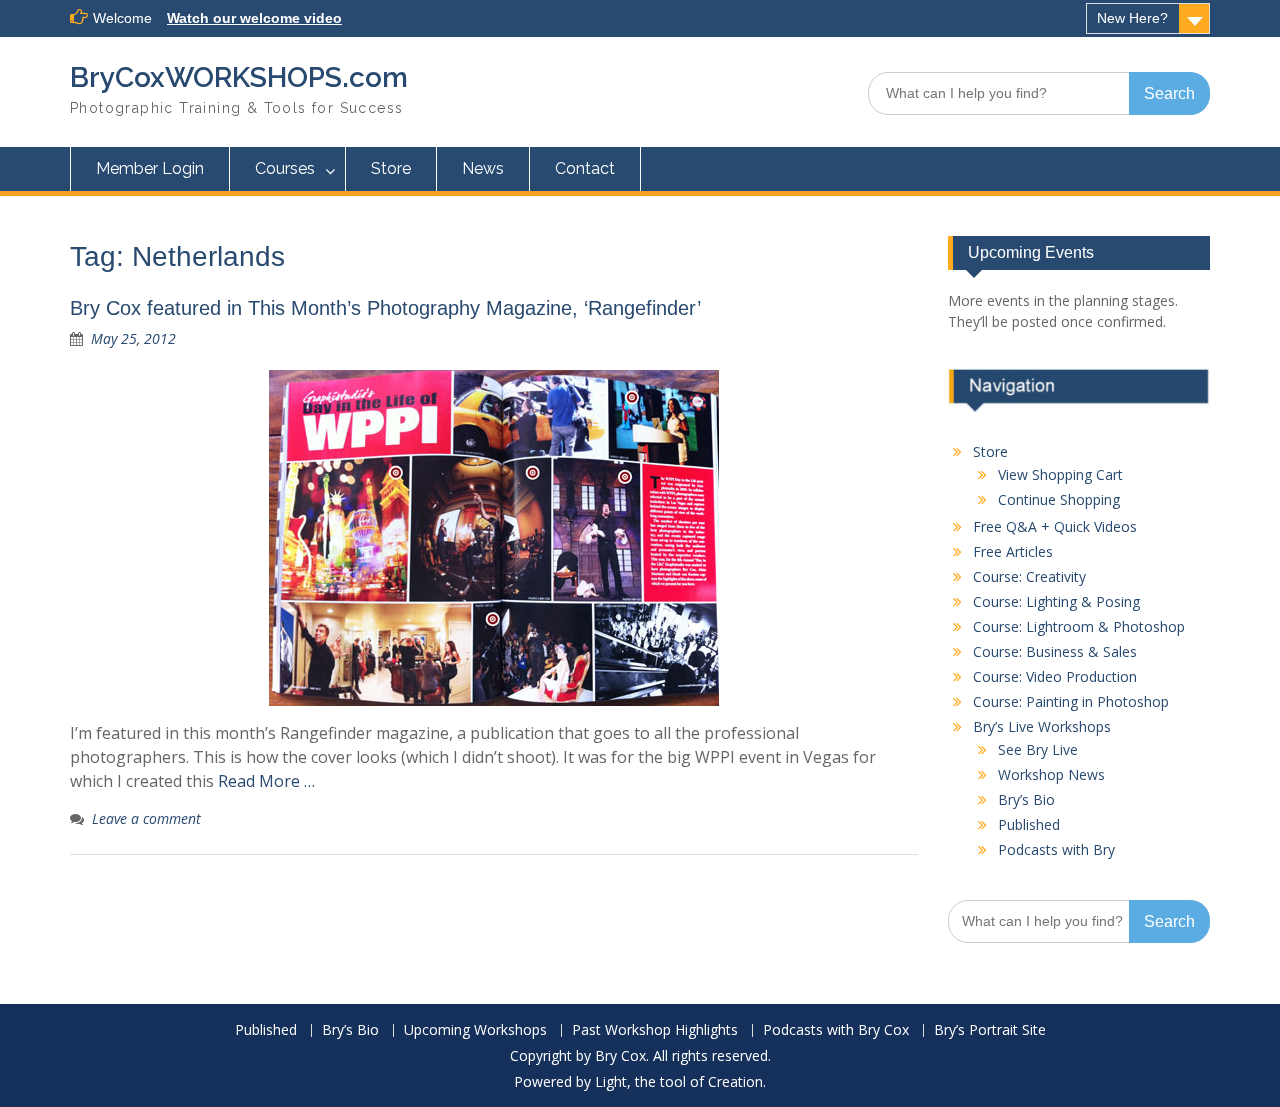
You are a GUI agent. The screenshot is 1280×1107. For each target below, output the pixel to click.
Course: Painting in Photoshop (1071, 701)
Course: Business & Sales (1055, 651)
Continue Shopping (1059, 499)
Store (391, 168)
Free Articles (1013, 551)
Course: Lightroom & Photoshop (1079, 626)
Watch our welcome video (254, 18)
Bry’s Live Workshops (1042, 726)
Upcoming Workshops (475, 1030)
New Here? (1132, 18)
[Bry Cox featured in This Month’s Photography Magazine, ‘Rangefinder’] (494, 538)
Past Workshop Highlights (655, 1030)
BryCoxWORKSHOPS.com (239, 77)
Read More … (266, 781)
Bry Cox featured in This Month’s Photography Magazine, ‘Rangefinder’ (385, 308)
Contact (585, 168)
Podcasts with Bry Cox (836, 1030)
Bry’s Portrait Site (990, 1030)
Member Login (150, 168)
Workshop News (1051, 774)
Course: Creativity (1029, 576)
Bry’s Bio (1026, 799)
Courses (285, 168)
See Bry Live (1038, 749)
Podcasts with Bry (1056, 849)
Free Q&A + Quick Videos (1055, 526)
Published (1029, 824)
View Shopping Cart (1060, 474)
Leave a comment (146, 818)
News (483, 168)
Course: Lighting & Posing (1056, 601)
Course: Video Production (1055, 676)
